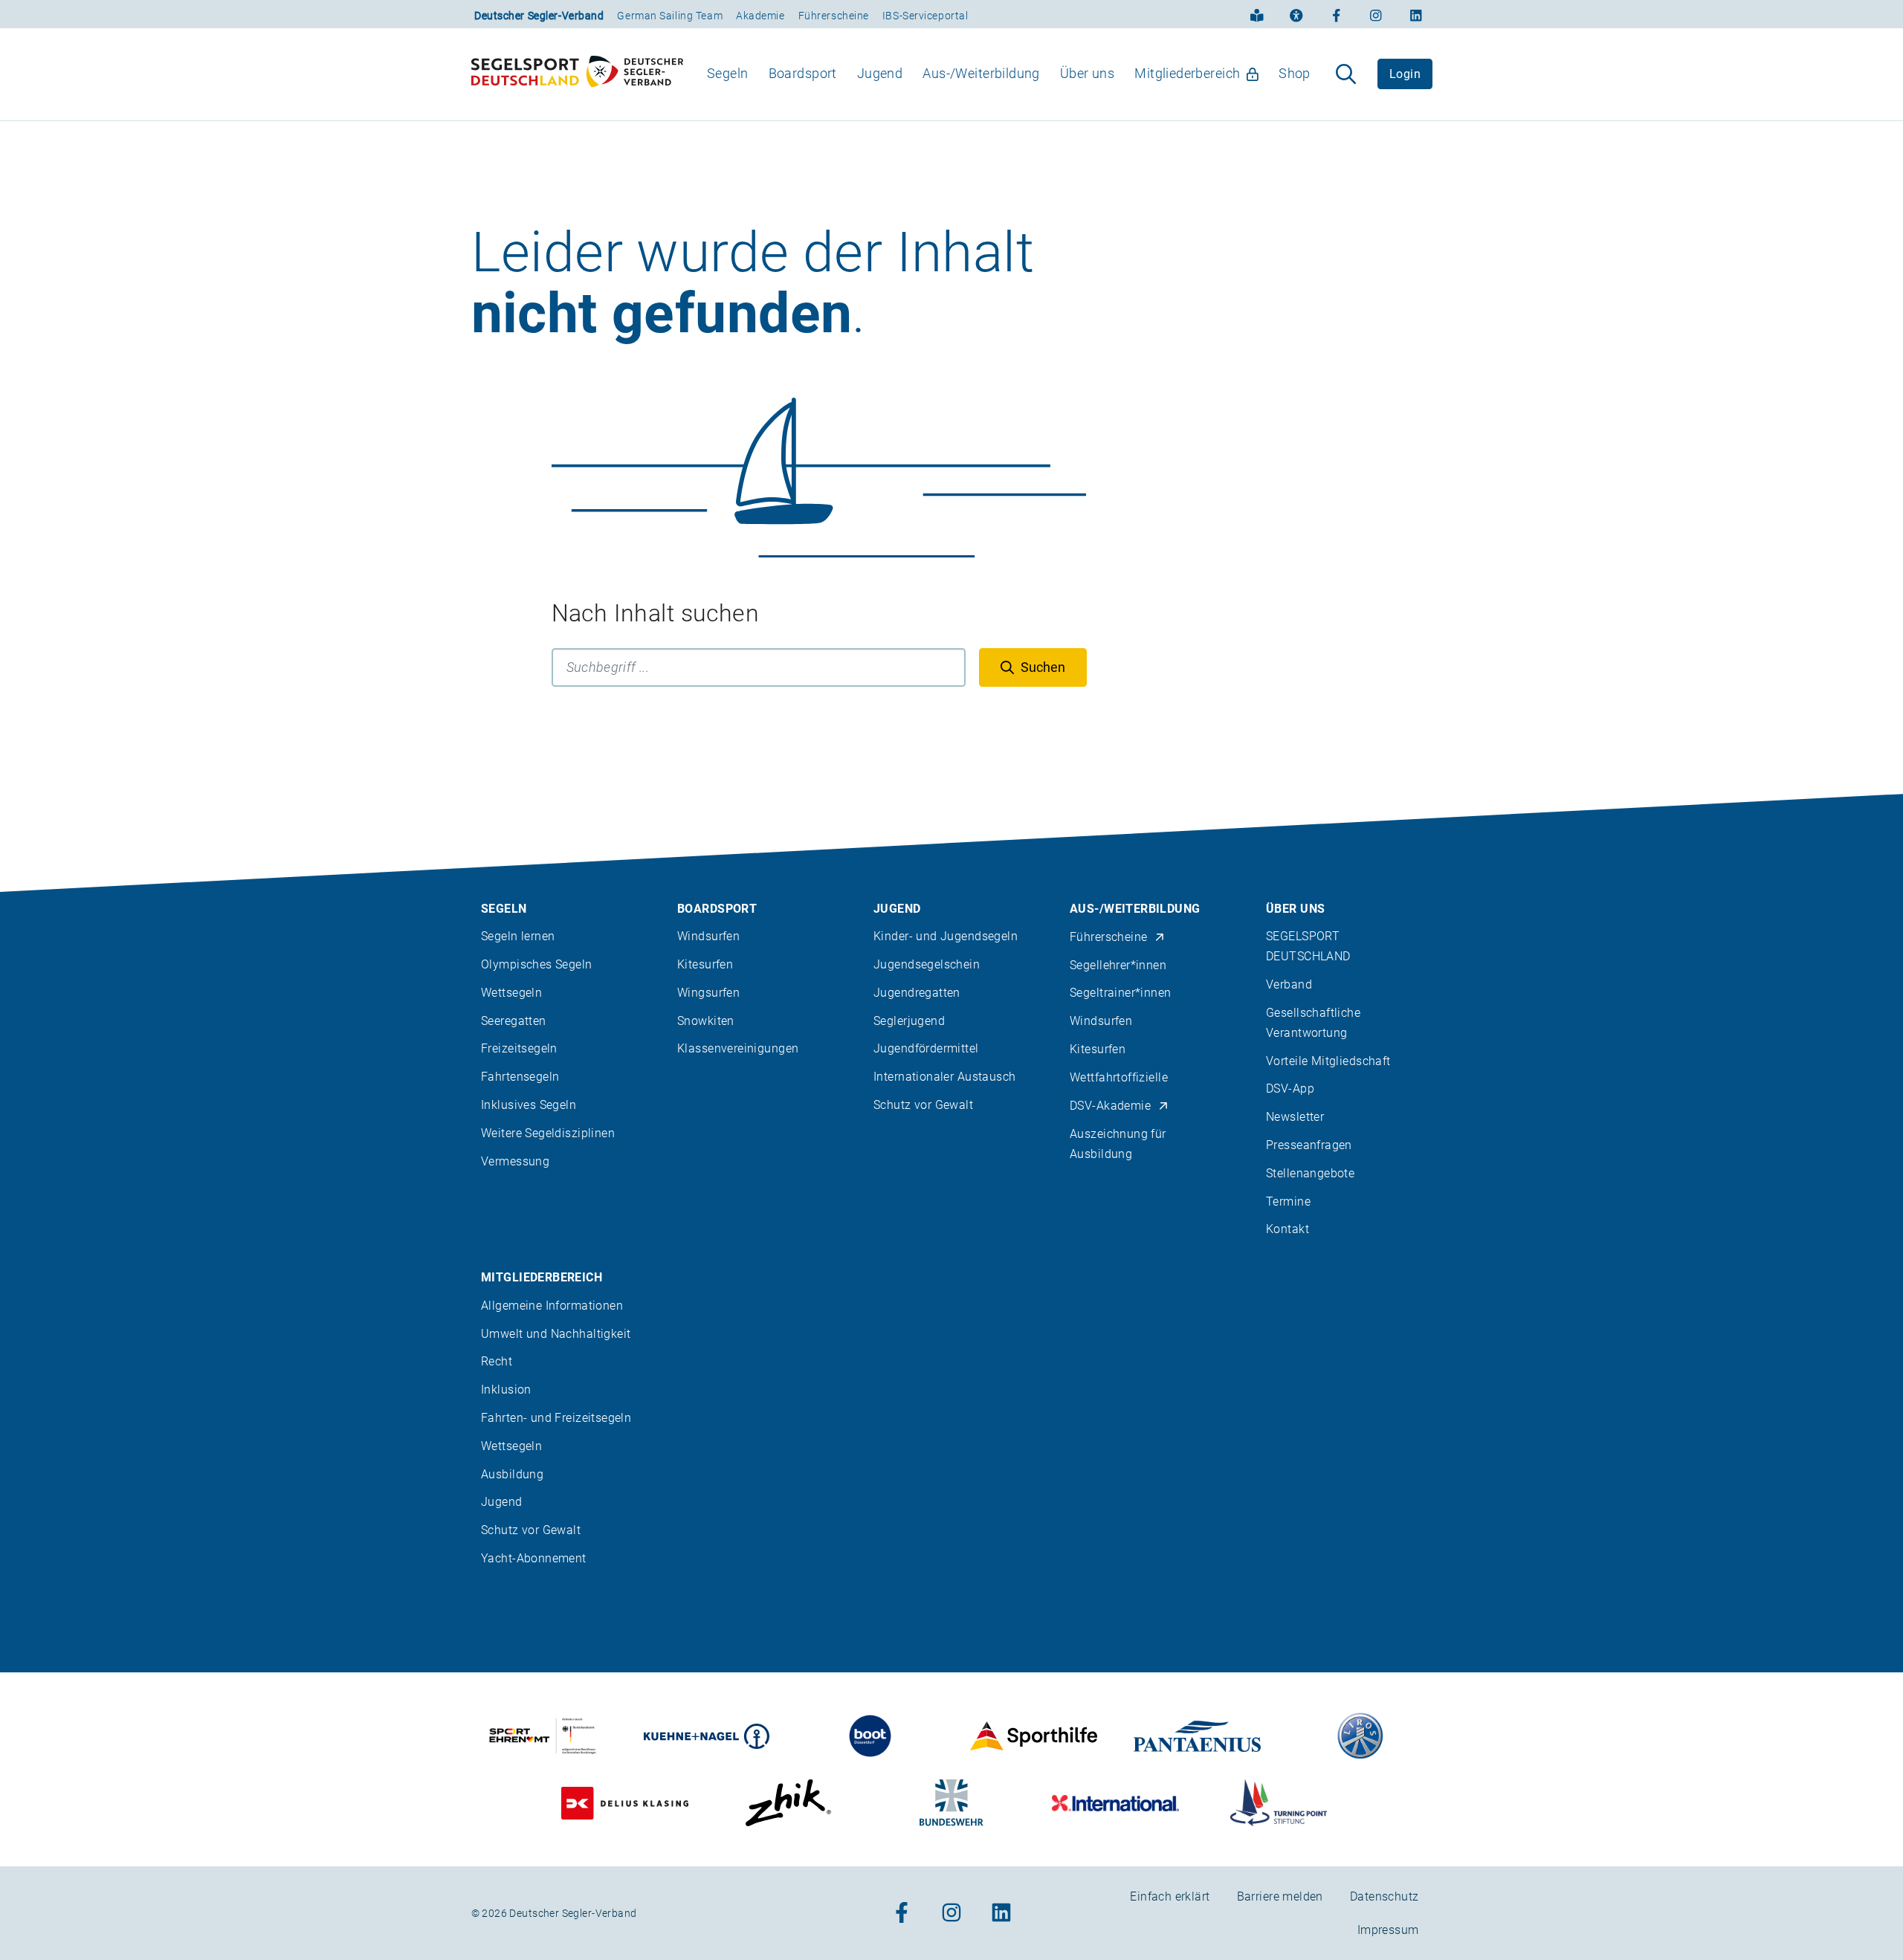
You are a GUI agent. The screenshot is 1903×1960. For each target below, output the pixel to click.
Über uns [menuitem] (1087, 73)
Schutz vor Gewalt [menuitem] (923, 1105)
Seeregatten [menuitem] (514, 1021)
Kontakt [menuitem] (1287, 1229)
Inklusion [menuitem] (506, 1390)
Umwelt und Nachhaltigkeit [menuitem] (556, 1334)
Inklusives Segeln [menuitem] (529, 1105)
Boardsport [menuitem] (803, 73)
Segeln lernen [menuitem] (518, 936)
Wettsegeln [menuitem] (511, 993)
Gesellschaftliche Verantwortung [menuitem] (1313, 1023)
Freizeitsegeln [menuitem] (519, 1048)
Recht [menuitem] (497, 1361)
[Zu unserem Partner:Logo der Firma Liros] (1361, 1736)
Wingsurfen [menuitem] (708, 993)
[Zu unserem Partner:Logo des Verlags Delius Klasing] (625, 1803)
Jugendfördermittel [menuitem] (926, 1048)
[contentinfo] (951, 1377)
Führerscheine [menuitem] (1108, 937)
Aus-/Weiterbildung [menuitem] (981, 73)
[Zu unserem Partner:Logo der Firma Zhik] (788, 1803)
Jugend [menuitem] (880, 73)
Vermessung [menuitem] (515, 1161)
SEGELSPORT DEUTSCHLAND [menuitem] (1308, 946)
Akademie (760, 16)
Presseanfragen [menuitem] (1309, 1145)
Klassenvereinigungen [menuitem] (738, 1048)
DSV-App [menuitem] (1290, 1089)
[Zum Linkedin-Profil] (1416, 14)
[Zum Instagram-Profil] (1376, 14)
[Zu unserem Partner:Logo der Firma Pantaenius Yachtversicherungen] (1197, 1736)
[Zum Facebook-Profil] (1337, 14)
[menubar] (1009, 74)
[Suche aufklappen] (1346, 74)
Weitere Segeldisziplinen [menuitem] (548, 1133)
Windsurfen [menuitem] (708, 936)
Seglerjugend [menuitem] (909, 1021)
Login (1405, 74)
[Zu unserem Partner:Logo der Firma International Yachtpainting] (1115, 1803)
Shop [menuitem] (1295, 73)
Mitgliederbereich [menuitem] (1187, 73)
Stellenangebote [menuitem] (1310, 1173)
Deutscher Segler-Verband (539, 16)
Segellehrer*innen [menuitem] (1118, 965)
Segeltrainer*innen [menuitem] (1121, 993)
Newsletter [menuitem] (1295, 1117)
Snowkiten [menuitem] (706, 1021)
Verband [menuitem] (1289, 984)
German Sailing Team (670, 16)
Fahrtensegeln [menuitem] (520, 1077)
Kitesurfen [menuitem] (705, 964)
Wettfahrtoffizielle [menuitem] (1119, 1077)
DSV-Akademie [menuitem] (1110, 1106)
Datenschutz (1385, 1896)
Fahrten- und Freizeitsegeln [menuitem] (556, 1418)
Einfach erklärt (1170, 1896)
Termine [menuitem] (1288, 1201)
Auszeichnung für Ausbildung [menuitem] (1118, 1144)
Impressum (1388, 1930)
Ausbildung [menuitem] (512, 1474)
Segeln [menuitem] (728, 73)
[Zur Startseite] (577, 74)
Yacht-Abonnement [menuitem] (534, 1558)
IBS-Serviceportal (925, 16)
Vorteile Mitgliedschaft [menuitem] (1328, 1061)
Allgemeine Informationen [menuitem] (552, 1306)
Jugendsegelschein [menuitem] (927, 964)
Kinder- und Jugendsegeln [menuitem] (946, 936)
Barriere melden (1280, 1896)
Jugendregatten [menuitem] (917, 993)
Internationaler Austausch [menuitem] (945, 1077)
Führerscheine (834, 16)
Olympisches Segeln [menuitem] (537, 964)
